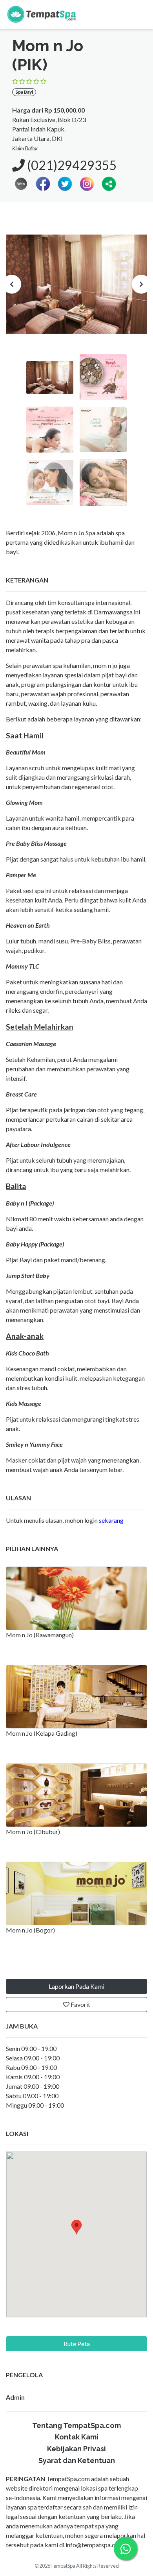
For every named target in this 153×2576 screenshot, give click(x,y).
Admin (15, 2397)
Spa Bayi (24, 92)
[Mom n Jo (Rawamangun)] (76, 1598)
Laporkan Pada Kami (76, 1986)
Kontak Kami (77, 2437)
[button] (109, 183)
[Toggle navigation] (138, 14)
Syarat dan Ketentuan (77, 2460)
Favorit (80, 2004)
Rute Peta (77, 2344)
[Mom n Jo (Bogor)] (76, 1894)
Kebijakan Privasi (76, 2449)
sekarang (111, 1520)
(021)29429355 (71, 165)
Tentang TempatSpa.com (76, 2425)
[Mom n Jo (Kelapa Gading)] (76, 1697)
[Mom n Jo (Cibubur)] (76, 1795)
